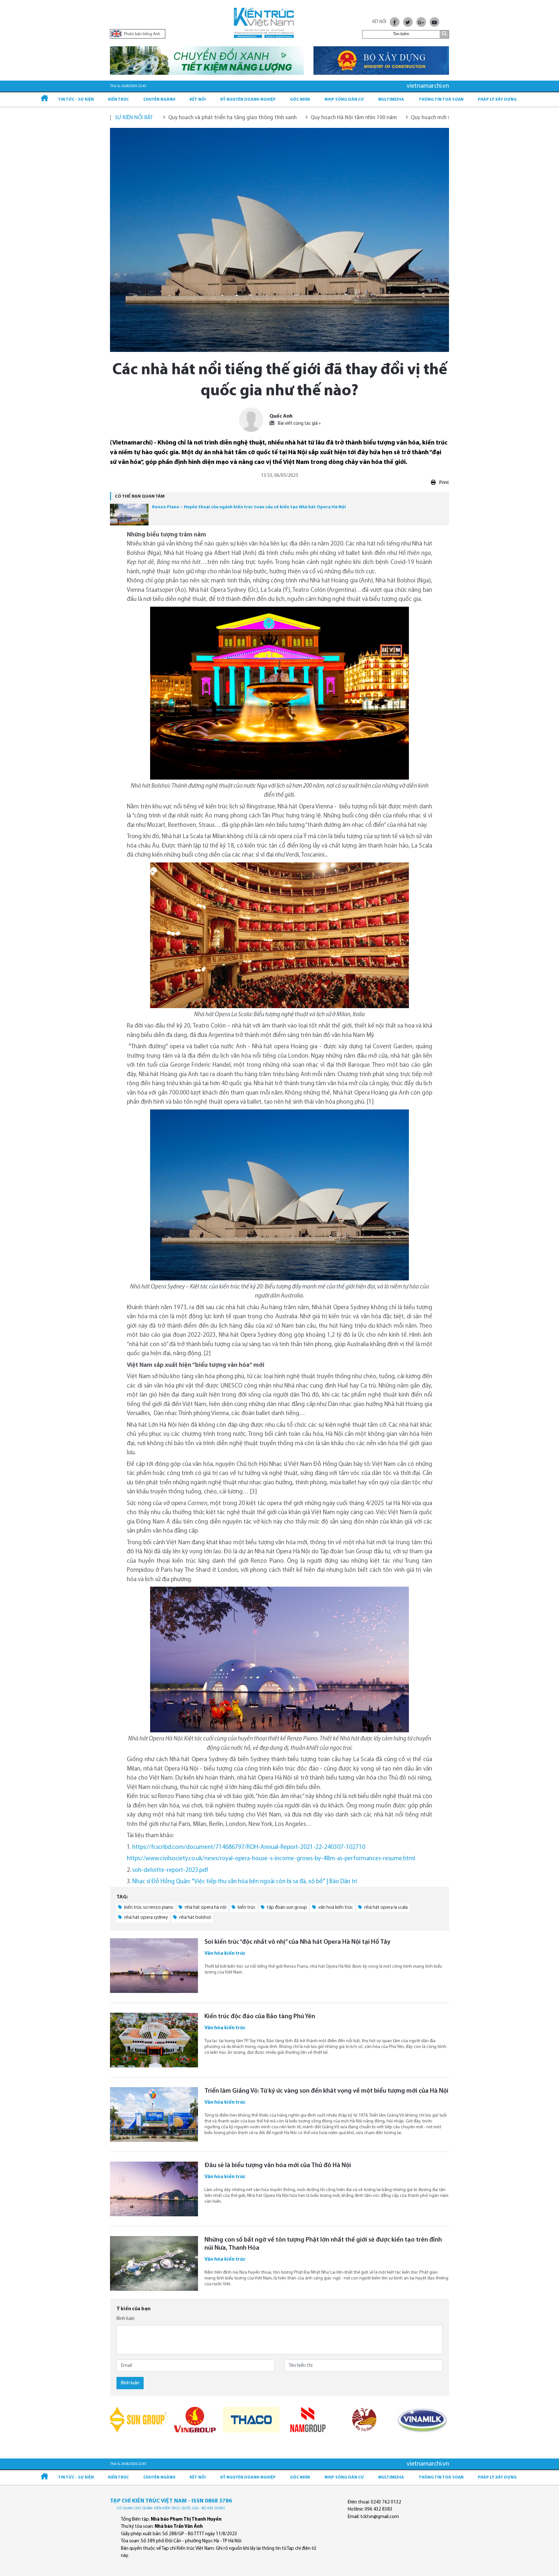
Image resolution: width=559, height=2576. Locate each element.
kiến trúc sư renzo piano (148, 1908)
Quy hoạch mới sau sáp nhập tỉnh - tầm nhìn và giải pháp (385, 118)
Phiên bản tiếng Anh (142, 34)
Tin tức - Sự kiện (76, 100)
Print (444, 483)
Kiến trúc (118, 100)
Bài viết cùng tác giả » (299, 424)
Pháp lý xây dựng (497, 100)
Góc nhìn (300, 100)
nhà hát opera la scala (385, 1908)
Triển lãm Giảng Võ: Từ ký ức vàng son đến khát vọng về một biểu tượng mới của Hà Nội (326, 2091)
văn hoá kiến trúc (335, 1908)
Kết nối (198, 100)
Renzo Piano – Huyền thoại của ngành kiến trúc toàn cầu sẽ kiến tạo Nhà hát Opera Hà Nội (249, 507)
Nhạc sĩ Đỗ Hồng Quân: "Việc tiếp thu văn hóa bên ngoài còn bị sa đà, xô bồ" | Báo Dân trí (245, 1882)
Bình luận (126, 2319)
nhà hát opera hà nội (205, 1908)
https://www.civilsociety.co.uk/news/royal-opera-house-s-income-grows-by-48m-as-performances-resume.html (271, 1859)
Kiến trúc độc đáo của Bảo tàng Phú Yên (260, 2017)
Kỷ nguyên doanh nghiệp (248, 100)
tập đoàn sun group (286, 1908)
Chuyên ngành (159, 100)
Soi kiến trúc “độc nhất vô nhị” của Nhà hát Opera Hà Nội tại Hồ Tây (297, 1942)
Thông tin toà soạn (441, 100)
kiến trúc (246, 1908)
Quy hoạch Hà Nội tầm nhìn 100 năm (261, 118)
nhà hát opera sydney (146, 1918)
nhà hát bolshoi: (195, 1918)
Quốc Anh (281, 416)
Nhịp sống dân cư (344, 100)
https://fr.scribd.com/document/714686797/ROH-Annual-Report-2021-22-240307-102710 (249, 1847)
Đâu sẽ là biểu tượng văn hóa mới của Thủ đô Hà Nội (278, 2165)
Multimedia (391, 100)
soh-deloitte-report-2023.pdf (170, 1870)
